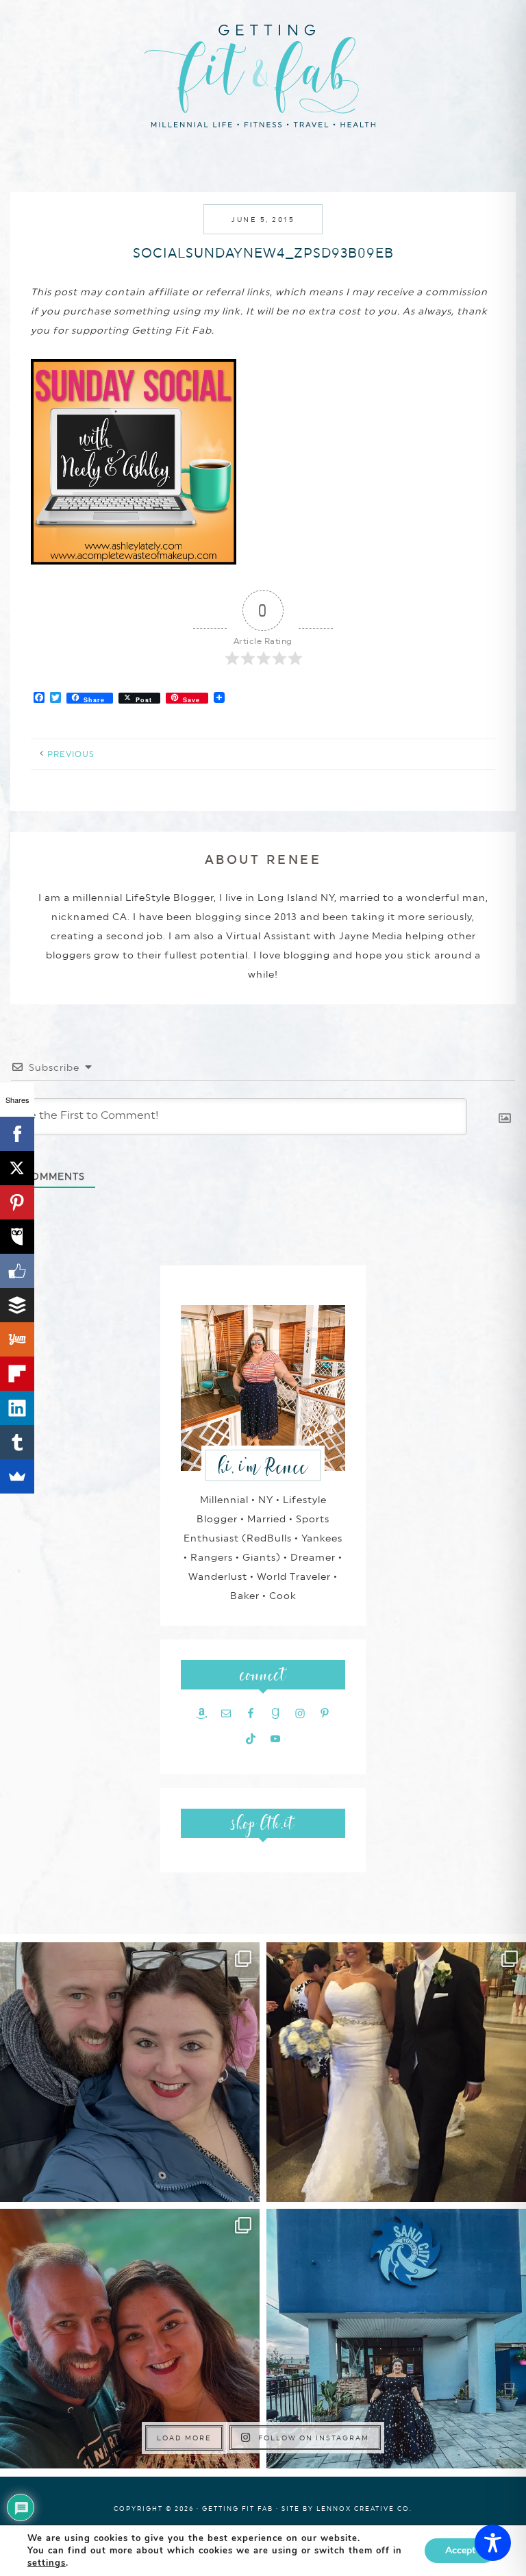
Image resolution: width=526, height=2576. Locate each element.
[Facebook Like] (17, 1271)
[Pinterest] (17, 1202)
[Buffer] (17, 1305)
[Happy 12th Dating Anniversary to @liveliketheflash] (130, 2339)
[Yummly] (17, 1339)
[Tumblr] (17, 1442)
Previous (71, 754)
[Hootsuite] (17, 1237)
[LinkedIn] (17, 1408)
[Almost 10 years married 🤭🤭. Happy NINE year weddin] (396, 2072)
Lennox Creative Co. (364, 2509)
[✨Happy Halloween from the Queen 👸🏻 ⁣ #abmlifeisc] (396, 2339)
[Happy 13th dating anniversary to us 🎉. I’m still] (130, 2072)
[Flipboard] (17, 1374)
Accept (460, 2550)
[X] (17, 1168)
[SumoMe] (17, 1476)
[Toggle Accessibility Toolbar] (493, 2543)
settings (47, 2563)
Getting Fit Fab (263, 74)
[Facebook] (17, 1134)
